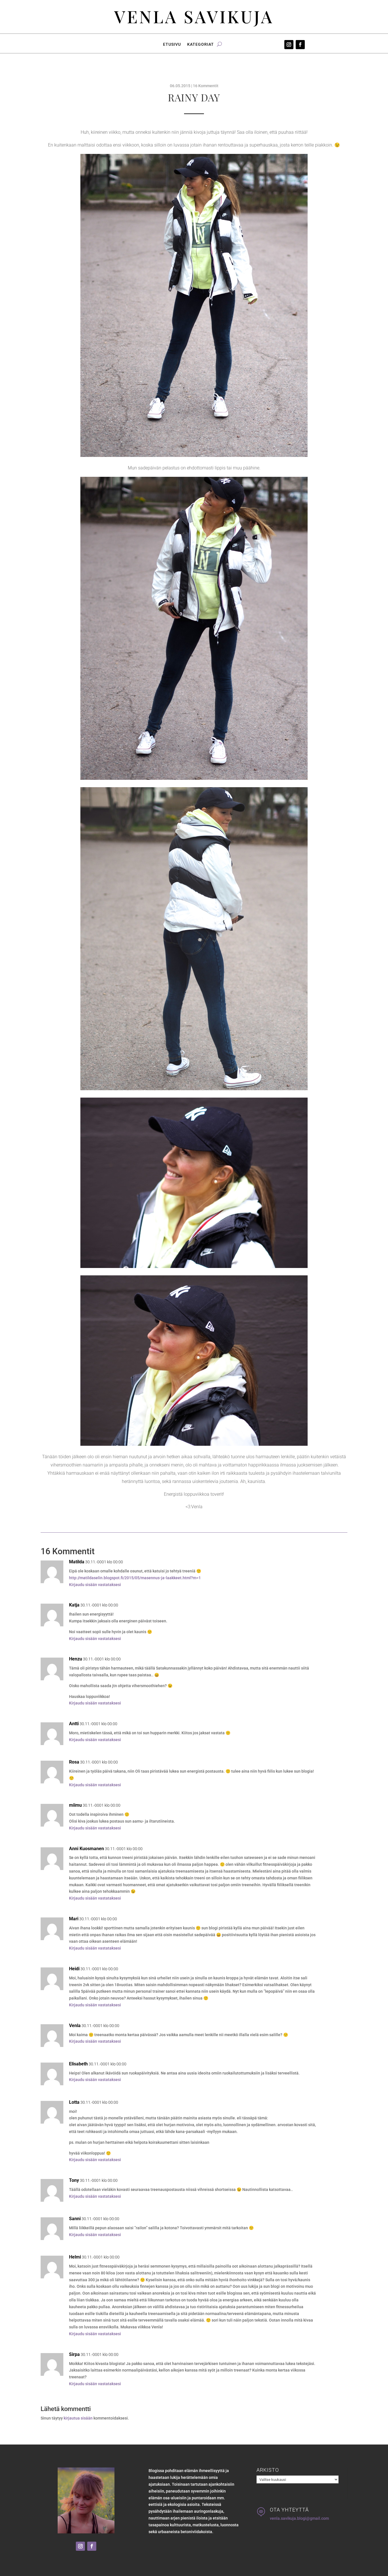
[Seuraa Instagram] (289, 45)
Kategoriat (201, 44)
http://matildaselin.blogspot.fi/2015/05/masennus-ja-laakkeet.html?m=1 (135, 1578)
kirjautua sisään (78, 2418)
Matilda (77, 1562)
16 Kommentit (206, 86)
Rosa (74, 1762)
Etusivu (172, 44)
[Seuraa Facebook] (300, 45)
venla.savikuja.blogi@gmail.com (299, 2518)
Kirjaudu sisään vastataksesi (95, 1585)
